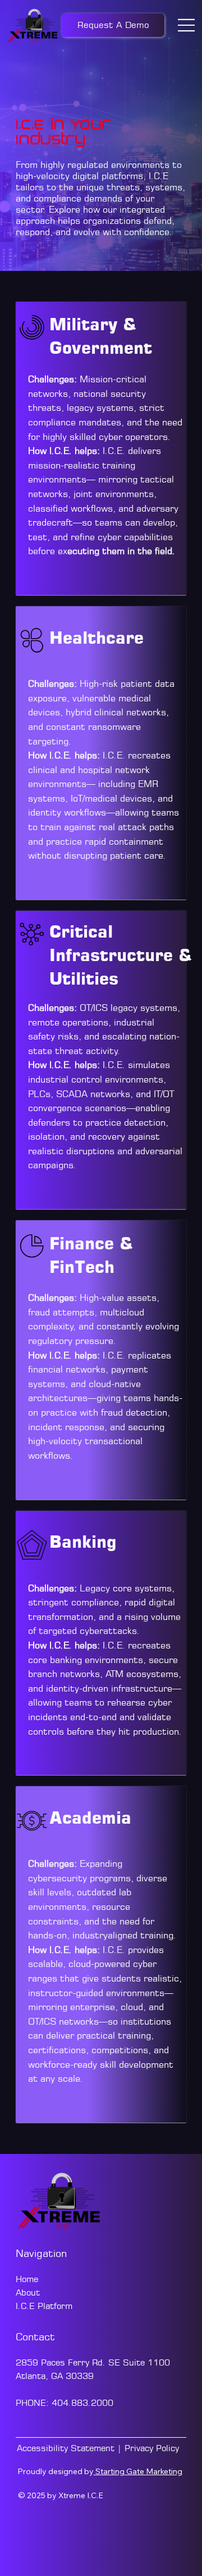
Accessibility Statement (66, 2448)
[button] (113, 25)
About (29, 2292)
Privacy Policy (152, 2448)
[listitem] (101, 448)
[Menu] (187, 25)
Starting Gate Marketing (138, 2471)
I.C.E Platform (44, 2306)
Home (28, 2279)
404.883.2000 (82, 2403)
